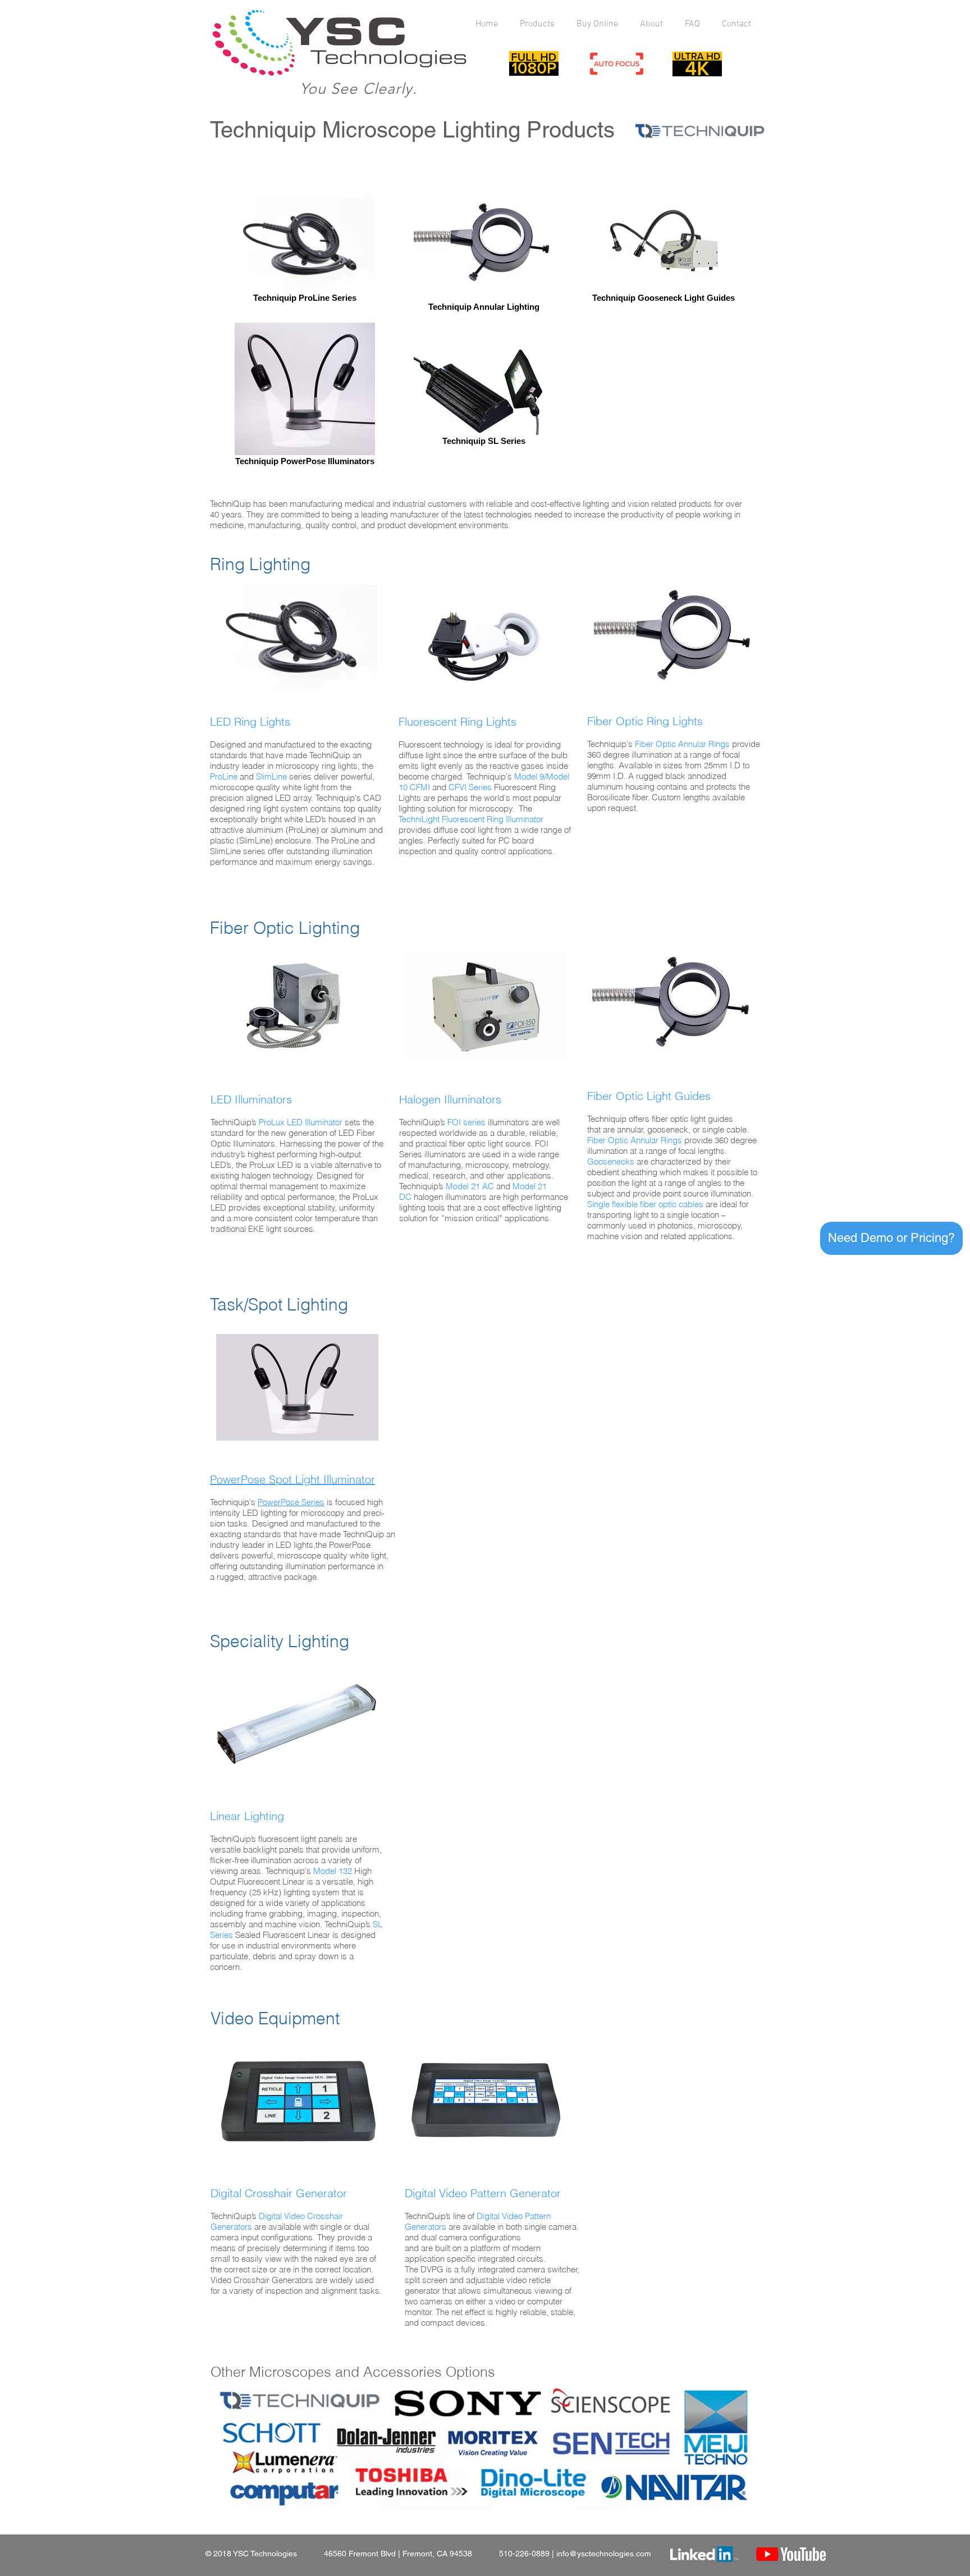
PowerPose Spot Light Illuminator (292, 1479)
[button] (891, 1238)
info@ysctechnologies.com (604, 2554)
